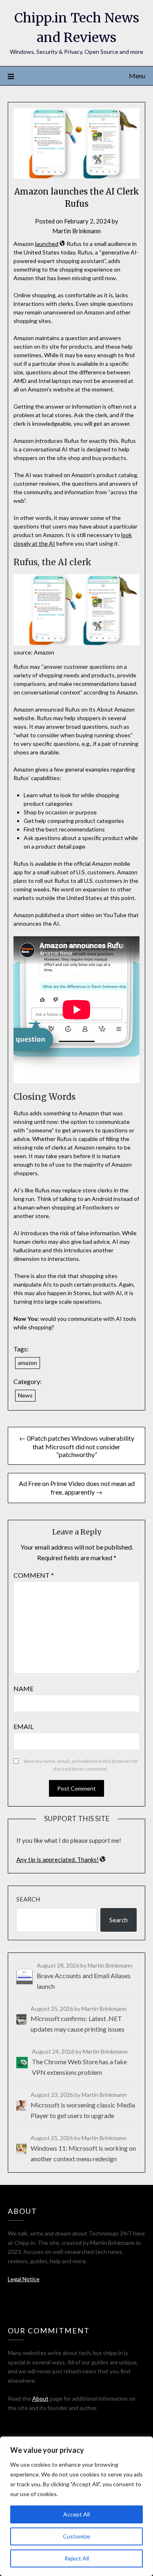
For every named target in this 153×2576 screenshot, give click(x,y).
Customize (76, 2536)
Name (23, 1688)
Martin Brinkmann (76, 231)
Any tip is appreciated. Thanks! (58, 1860)
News (25, 1395)
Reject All (77, 2558)
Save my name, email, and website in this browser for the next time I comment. (81, 1765)
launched (47, 244)
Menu (137, 76)
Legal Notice (24, 2279)
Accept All (76, 2514)
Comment (34, 1575)
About (40, 2398)
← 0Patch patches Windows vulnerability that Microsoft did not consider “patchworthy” (77, 1446)
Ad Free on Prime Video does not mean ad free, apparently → (77, 1488)
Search (28, 1899)
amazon (28, 1363)
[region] (76, 2506)
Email (23, 1726)
